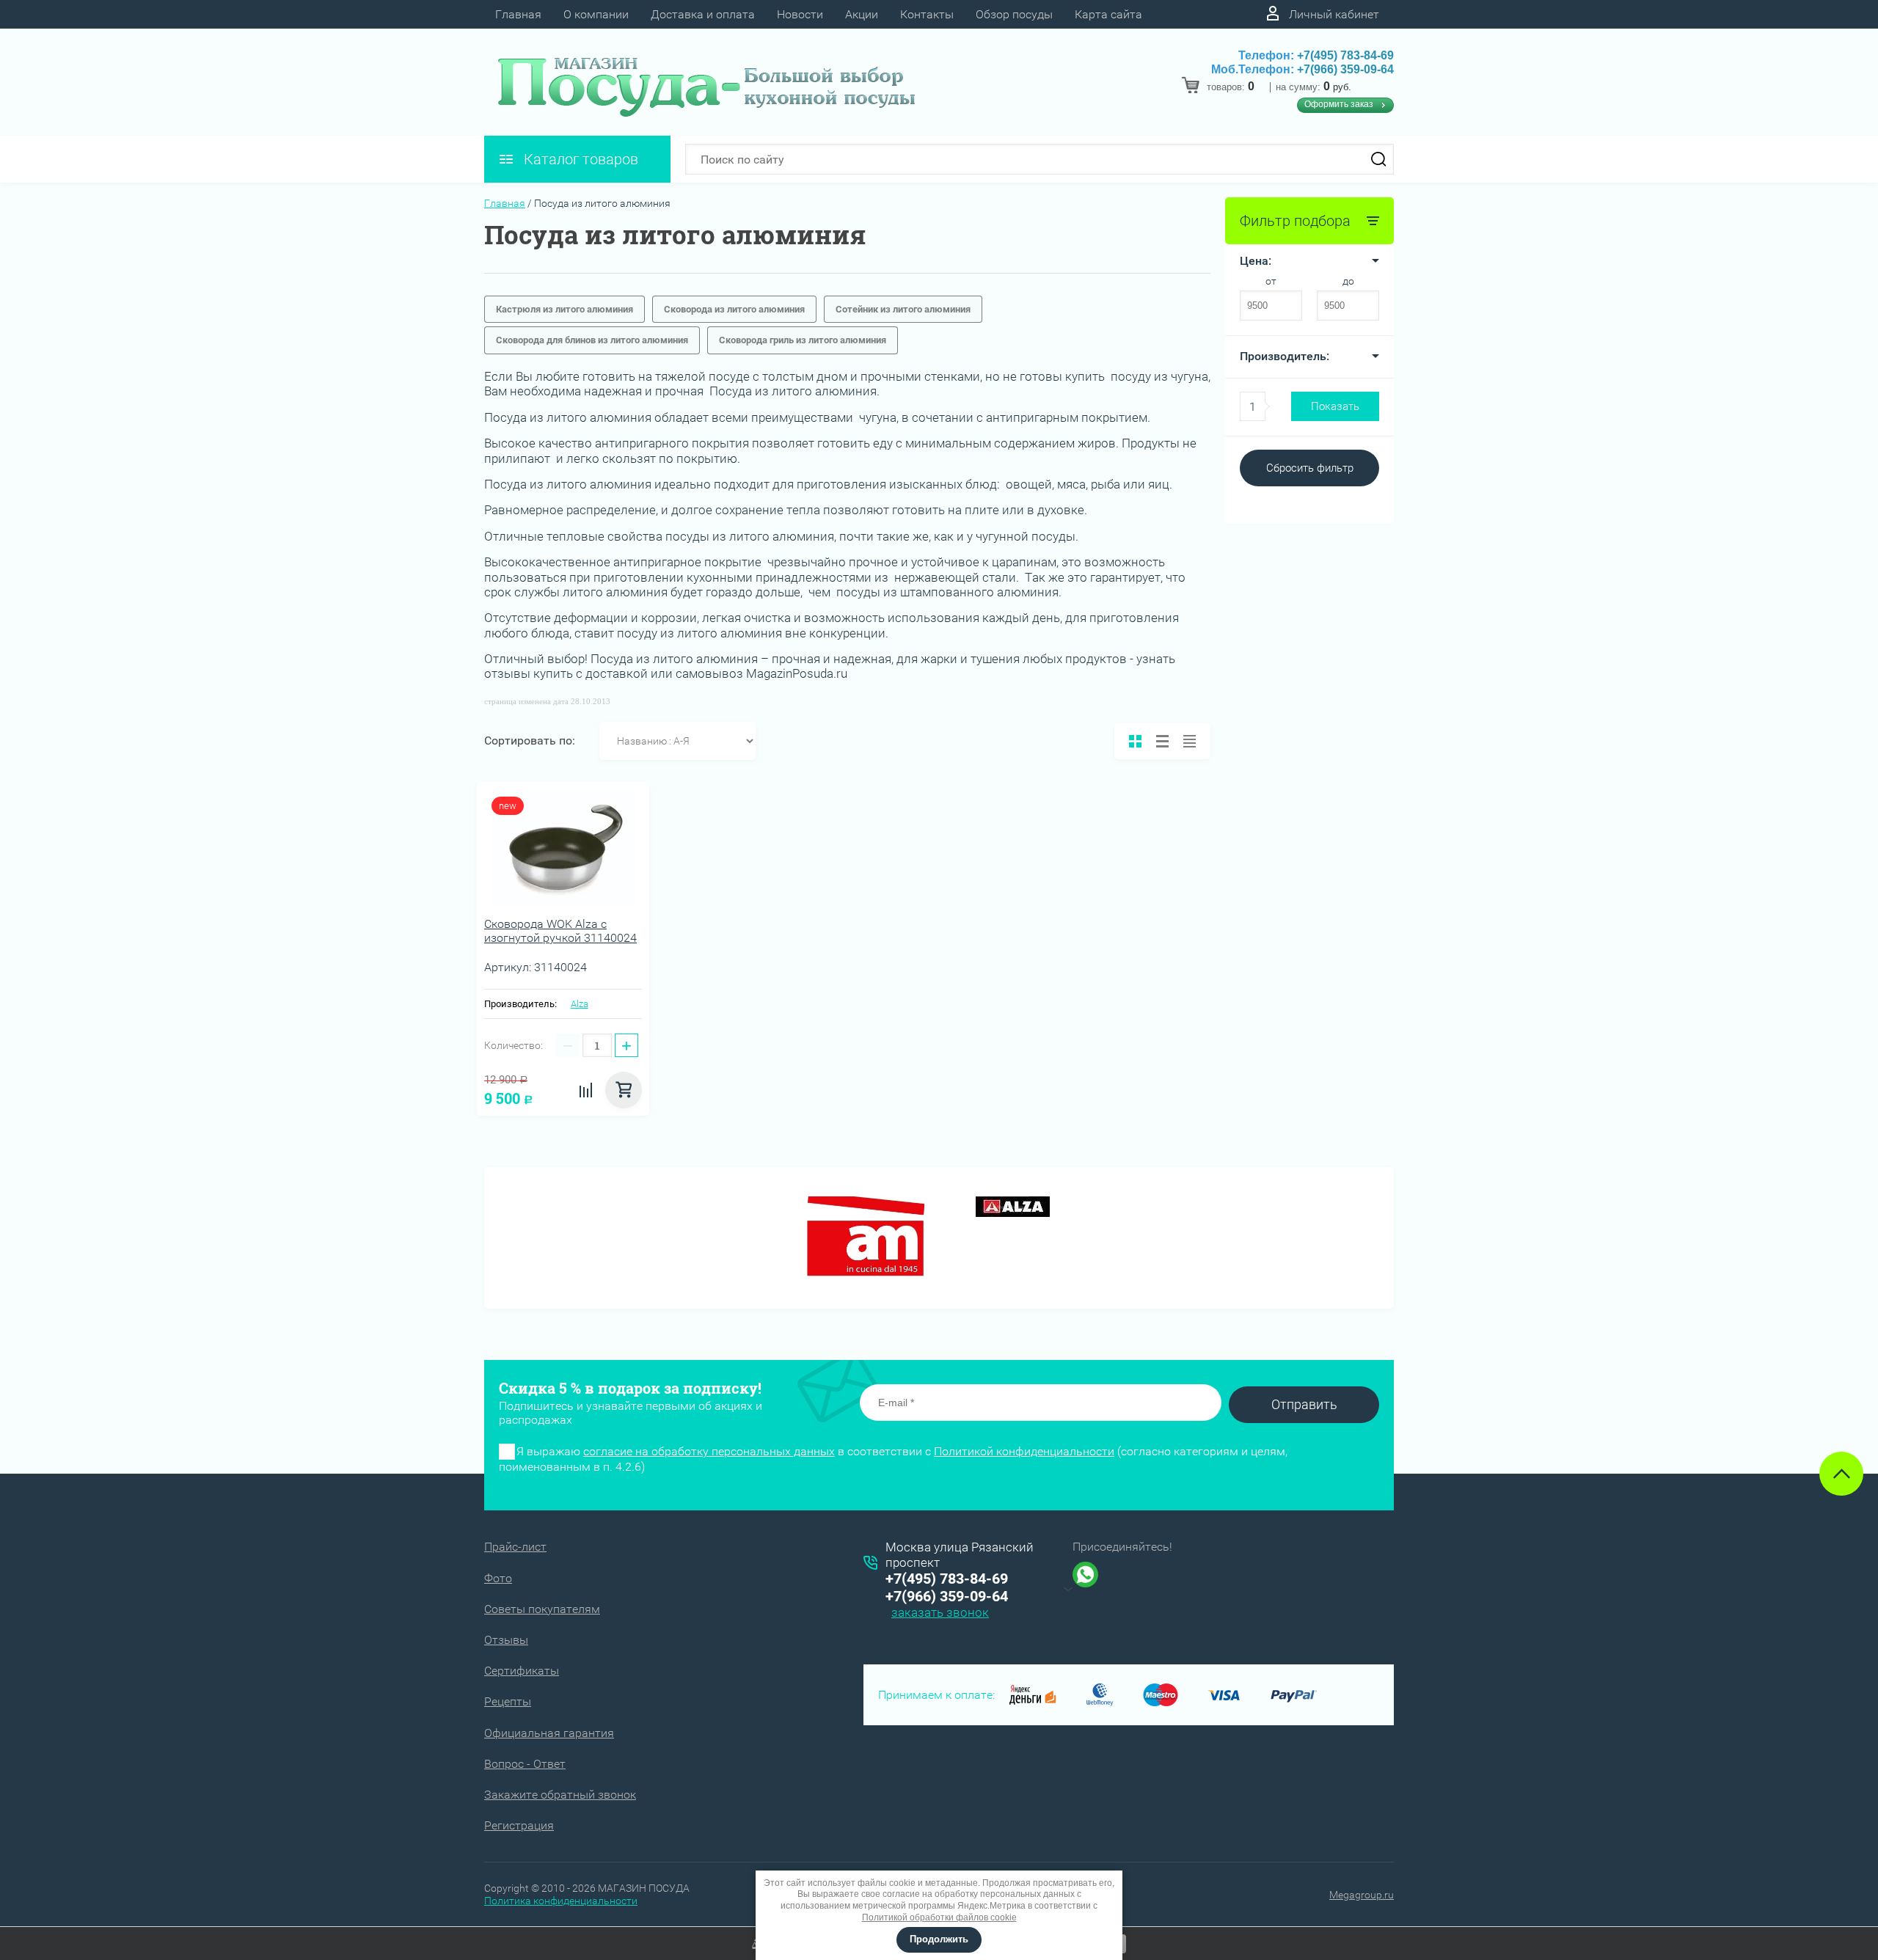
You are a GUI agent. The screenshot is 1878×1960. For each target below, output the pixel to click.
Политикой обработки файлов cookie (939, 1917)
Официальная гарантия (549, 1733)
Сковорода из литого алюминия (734, 309)
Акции (862, 14)
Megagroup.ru (1362, 1895)
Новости (800, 14)
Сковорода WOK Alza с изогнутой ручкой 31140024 (560, 931)
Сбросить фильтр (1310, 468)
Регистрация (519, 1825)
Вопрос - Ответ (525, 1764)
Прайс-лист (515, 1547)
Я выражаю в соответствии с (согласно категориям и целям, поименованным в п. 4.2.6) (893, 1459)
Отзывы (506, 1640)
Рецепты (508, 1701)
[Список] (1162, 741)
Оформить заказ (1339, 104)
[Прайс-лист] (1190, 741)
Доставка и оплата (703, 14)
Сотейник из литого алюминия (903, 309)
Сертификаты (522, 1671)
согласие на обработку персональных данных (709, 1451)
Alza (580, 1004)
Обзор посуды (1014, 14)
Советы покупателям (542, 1609)
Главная (518, 14)
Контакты (927, 14)
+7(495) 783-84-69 (1345, 55)
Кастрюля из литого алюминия (565, 309)
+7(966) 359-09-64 (1345, 69)
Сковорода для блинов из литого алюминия (592, 340)
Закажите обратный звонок (560, 1795)
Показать (1335, 406)
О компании (596, 14)
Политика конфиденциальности (561, 1901)
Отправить (1304, 1404)
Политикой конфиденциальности (1024, 1451)
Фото (498, 1578)
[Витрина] (1135, 741)
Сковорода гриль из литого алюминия (803, 340)
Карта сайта (1108, 14)
